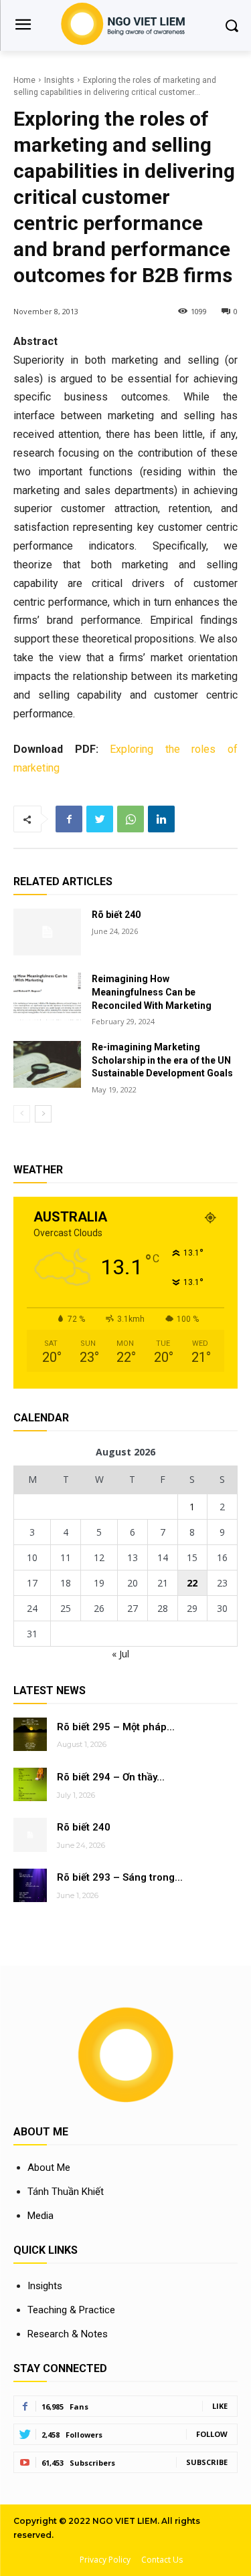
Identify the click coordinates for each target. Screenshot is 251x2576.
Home (24, 80)
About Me (49, 2168)
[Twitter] (100, 819)
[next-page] (43, 1114)
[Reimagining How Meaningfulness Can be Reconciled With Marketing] (47, 996)
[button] (231, 25)
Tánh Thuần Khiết (66, 2192)
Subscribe (207, 2462)
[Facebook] (69, 819)
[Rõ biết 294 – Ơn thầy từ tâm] (30, 1784)
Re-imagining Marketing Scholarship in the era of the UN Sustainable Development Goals (162, 1060)
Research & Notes (68, 2334)
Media (40, 2216)
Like (220, 2406)
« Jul (120, 1654)
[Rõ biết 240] (47, 932)
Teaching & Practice (71, 2310)
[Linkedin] (161, 819)
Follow (212, 2434)
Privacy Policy (105, 2560)
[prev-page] (22, 1114)
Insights (59, 80)
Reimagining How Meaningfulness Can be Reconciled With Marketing (152, 992)
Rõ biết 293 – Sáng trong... (120, 1877)
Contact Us (162, 2560)
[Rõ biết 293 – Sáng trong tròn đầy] (30, 1885)
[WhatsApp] (131, 819)
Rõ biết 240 (116, 915)
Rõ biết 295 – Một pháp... (116, 1727)
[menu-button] (23, 26)
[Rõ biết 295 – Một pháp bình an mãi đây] (30, 1734)
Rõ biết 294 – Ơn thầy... (111, 1777)
